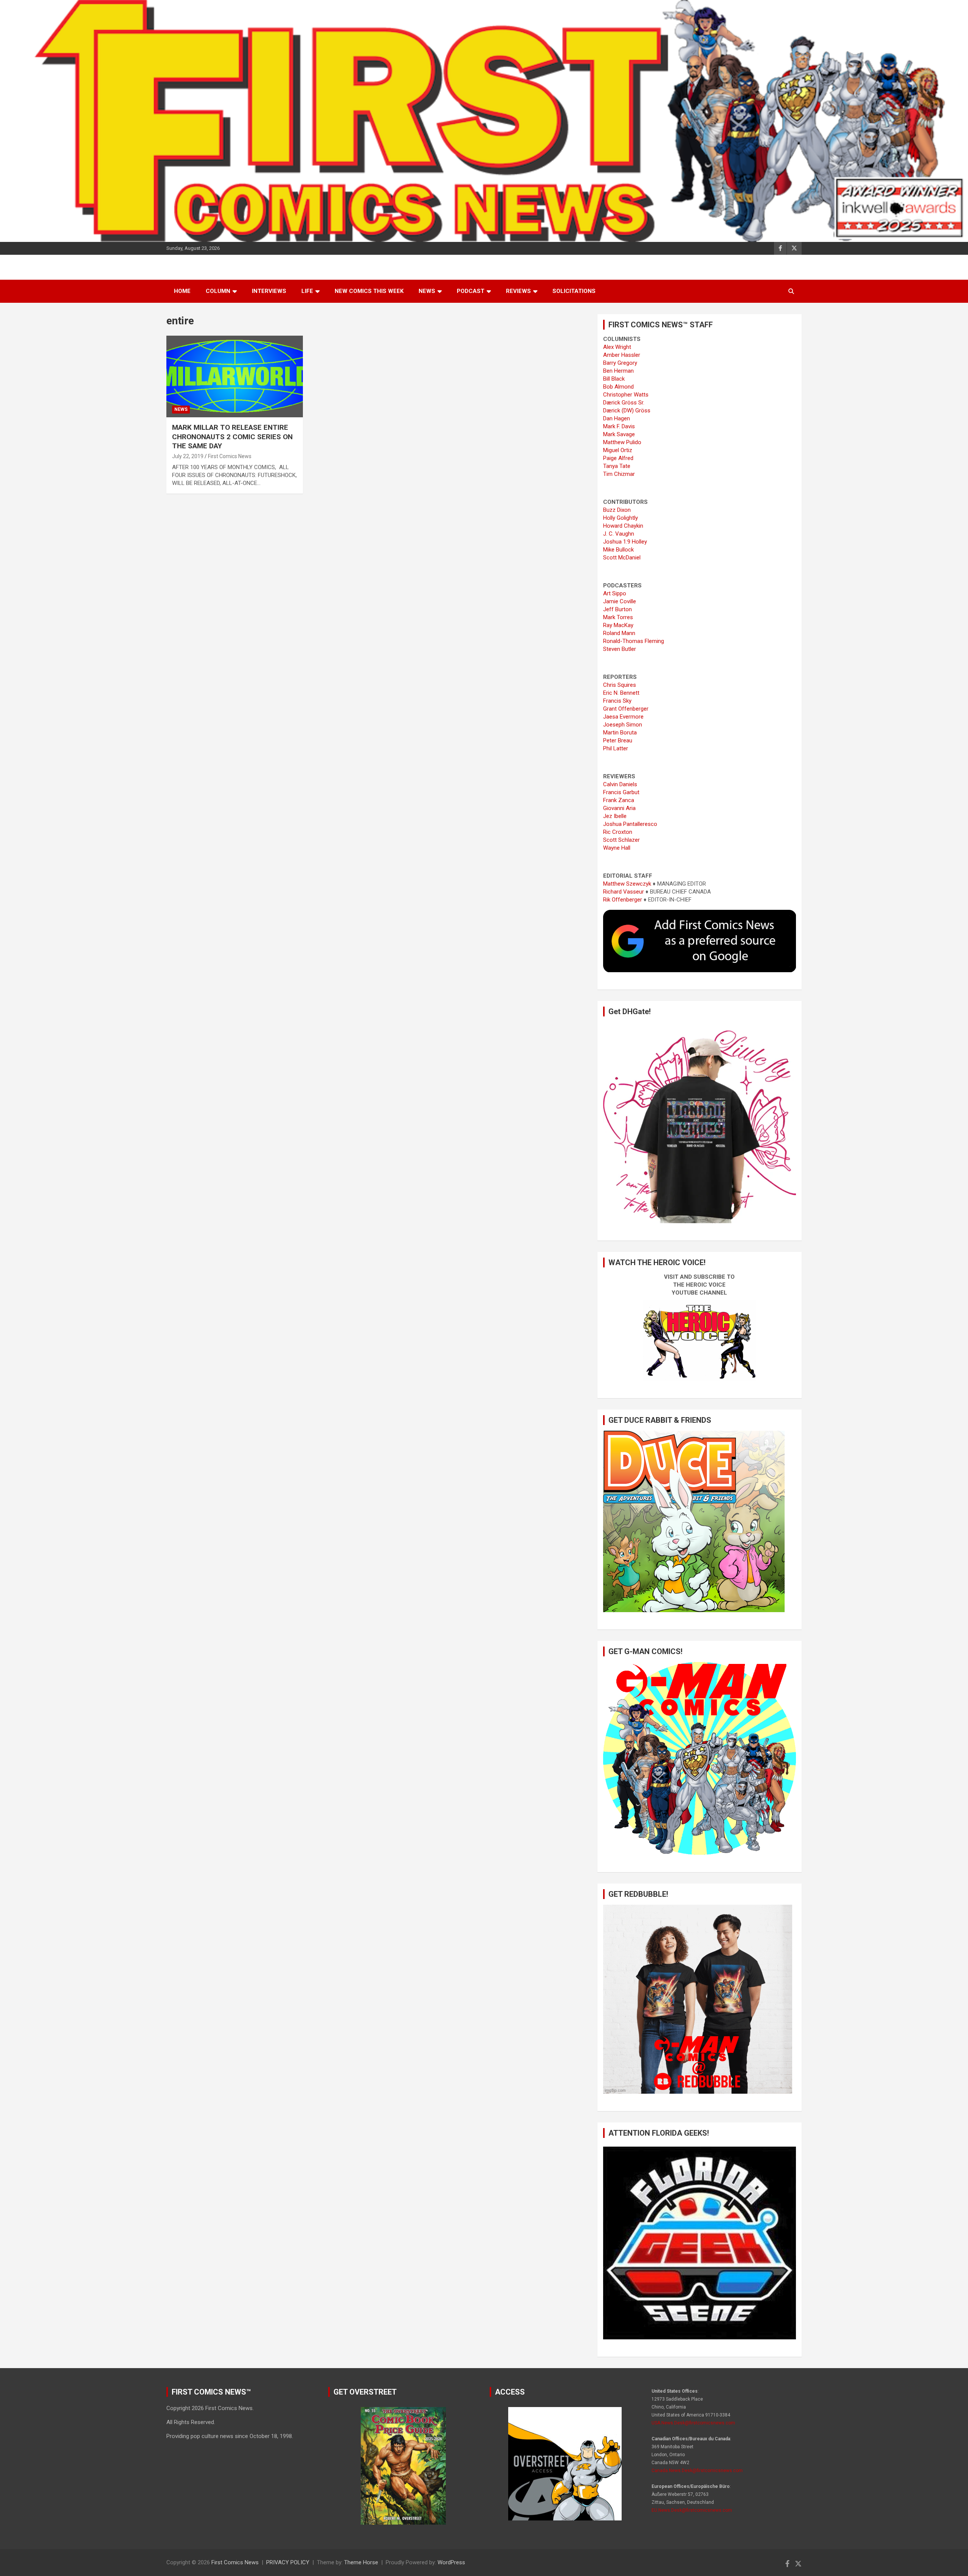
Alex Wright (617, 347)
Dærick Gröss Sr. (624, 403)
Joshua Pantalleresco (630, 824)
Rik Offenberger (623, 900)
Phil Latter (616, 748)
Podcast (471, 291)
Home (182, 291)
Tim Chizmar (619, 474)
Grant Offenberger (626, 709)
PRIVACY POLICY (288, 2562)
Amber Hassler (622, 355)
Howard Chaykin (623, 526)
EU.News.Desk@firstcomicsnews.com (692, 2510)
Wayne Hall (617, 848)
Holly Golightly (621, 518)
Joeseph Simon (623, 725)
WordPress (451, 2562)
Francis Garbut (621, 792)
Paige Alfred (618, 458)
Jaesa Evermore (623, 717)
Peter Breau (618, 740)
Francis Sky (617, 701)
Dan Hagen (617, 418)
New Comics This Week (369, 291)
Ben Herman (618, 371)
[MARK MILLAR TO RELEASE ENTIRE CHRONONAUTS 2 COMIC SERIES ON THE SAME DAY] (235, 376)
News (427, 291)
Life (307, 291)
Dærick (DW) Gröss (627, 410)
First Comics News (230, 456)
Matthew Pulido (622, 442)
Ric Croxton (618, 832)
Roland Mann (619, 633)
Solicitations (574, 291)
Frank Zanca (619, 800)
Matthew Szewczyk (627, 884)
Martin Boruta (620, 733)
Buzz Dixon (617, 510)
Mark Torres (618, 617)
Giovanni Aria (619, 808)
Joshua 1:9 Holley (625, 542)
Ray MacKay (618, 625)
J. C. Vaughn (619, 534)
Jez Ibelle (615, 816)
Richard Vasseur (624, 892)
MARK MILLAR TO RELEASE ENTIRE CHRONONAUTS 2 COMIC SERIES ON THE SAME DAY (232, 437)
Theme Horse (361, 2562)
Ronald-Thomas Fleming (634, 641)
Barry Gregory (620, 363)
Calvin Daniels (620, 784)
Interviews (269, 291)
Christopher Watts (626, 395)
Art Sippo (615, 593)
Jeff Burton (617, 609)
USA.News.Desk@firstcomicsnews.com (693, 2423)
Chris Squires (620, 685)
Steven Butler (620, 649)
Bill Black (614, 379)
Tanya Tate (617, 466)
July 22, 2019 (188, 456)
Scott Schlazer (621, 840)
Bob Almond (618, 387)
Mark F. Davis (619, 426)
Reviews (518, 291)
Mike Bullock (618, 550)
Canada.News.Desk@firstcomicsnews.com (697, 2471)
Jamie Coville (620, 601)
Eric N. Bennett (621, 693)
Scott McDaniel (622, 558)
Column (218, 291)
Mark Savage (619, 434)
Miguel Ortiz (618, 450)
